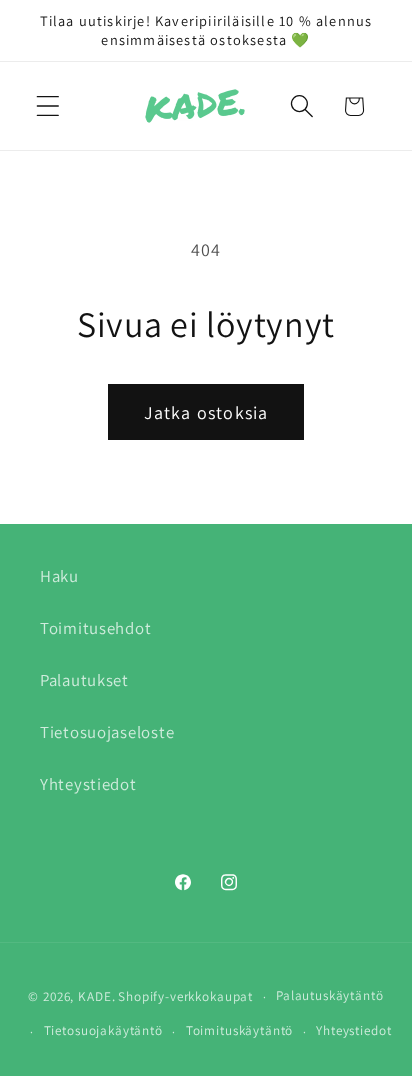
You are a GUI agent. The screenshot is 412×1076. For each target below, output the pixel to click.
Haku (59, 576)
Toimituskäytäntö (239, 1030)
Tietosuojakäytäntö (103, 1030)
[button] (48, 106)
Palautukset (84, 680)
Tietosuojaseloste (107, 732)
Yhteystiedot (88, 784)
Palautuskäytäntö (329, 995)
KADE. (96, 996)
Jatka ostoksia (206, 412)
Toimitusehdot (95, 628)
